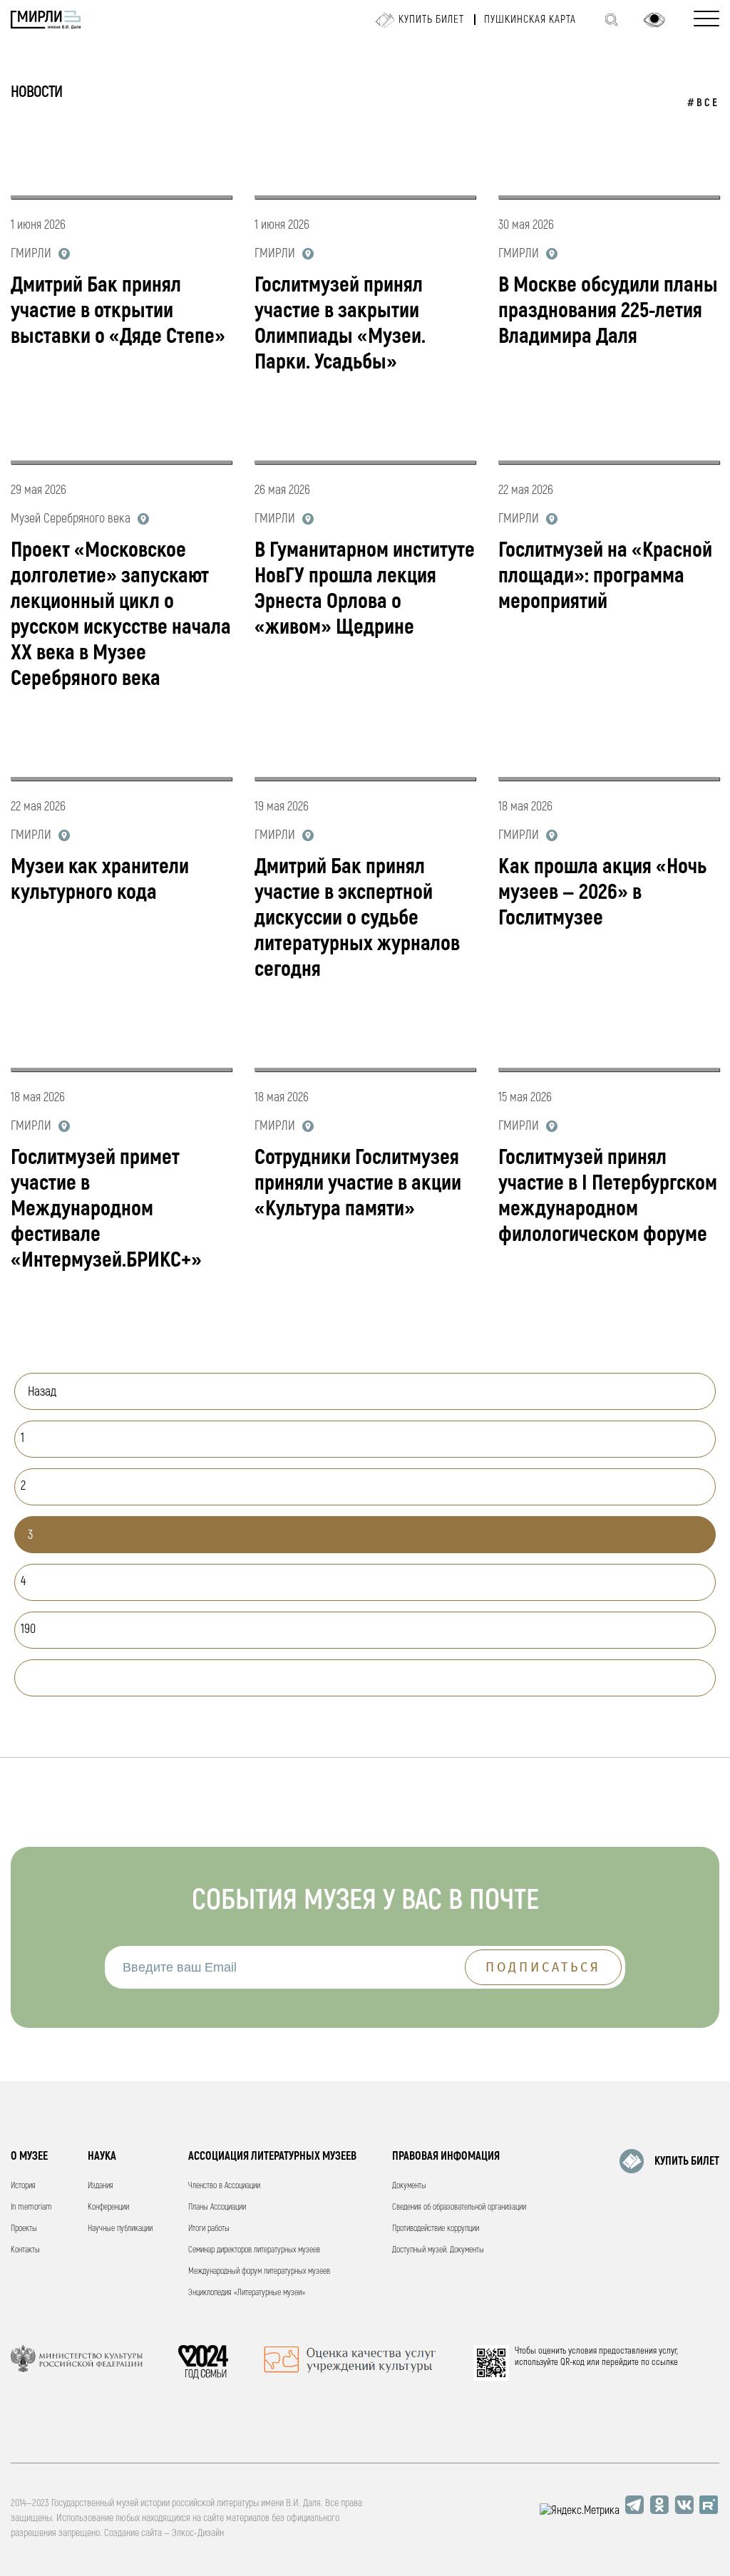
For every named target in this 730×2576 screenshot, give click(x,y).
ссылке (665, 2362)
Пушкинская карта (530, 20)
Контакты (25, 2250)
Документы (409, 2186)
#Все (703, 103)
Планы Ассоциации (217, 2207)
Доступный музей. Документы (438, 2250)
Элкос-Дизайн (198, 2533)
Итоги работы (209, 2229)
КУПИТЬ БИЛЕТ (687, 2161)
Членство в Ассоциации (224, 2186)
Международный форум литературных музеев (259, 2271)
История (23, 2186)
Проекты (24, 2229)
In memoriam (31, 2207)
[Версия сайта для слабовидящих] (654, 20)
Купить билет (431, 20)
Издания (101, 2186)
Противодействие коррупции (436, 2229)
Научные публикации (120, 2229)
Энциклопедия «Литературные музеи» (247, 2293)
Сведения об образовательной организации (459, 2207)
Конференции (108, 2207)
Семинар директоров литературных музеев (254, 2250)
